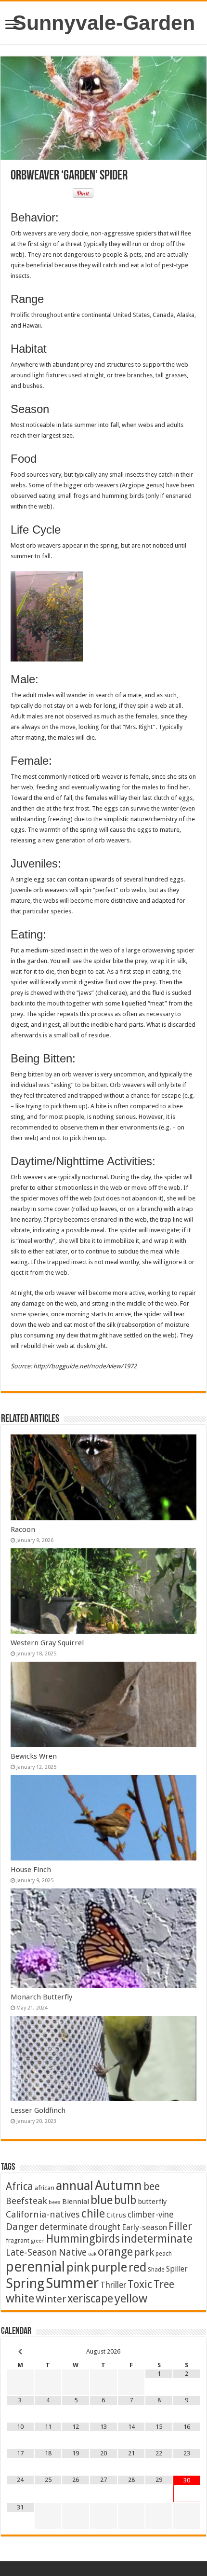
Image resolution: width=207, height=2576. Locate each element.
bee (152, 2186)
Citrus (116, 2215)
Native (73, 2252)
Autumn (118, 2185)
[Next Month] (187, 2352)
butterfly (152, 2202)
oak (92, 2254)
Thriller (113, 2285)
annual (75, 2186)
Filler (180, 2226)
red (137, 2267)
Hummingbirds (83, 2239)
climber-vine (151, 2215)
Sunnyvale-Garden (104, 23)
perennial (35, 2267)
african (45, 2188)
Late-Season (32, 2252)
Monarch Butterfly (41, 1997)
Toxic (140, 2284)
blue (102, 2200)
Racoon (23, 1529)
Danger (22, 2227)
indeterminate (157, 2239)
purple (109, 2267)
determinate (64, 2227)
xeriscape (90, 2299)
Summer (72, 2283)
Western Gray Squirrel (47, 1643)
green (38, 2241)
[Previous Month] (20, 2352)
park (144, 2252)
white (20, 2299)
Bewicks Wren (34, 1756)
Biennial (76, 2202)
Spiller (177, 2269)
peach (164, 2253)
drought (105, 2227)
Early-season (144, 2227)
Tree (164, 2284)
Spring (25, 2283)
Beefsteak (26, 2201)
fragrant (18, 2240)
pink (78, 2267)
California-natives (43, 2214)
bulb (125, 2200)
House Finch (31, 1870)
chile (93, 2214)
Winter (51, 2299)
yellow (131, 2298)
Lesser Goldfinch (38, 2110)
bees (55, 2202)
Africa (19, 2186)
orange (115, 2252)
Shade (156, 2269)
